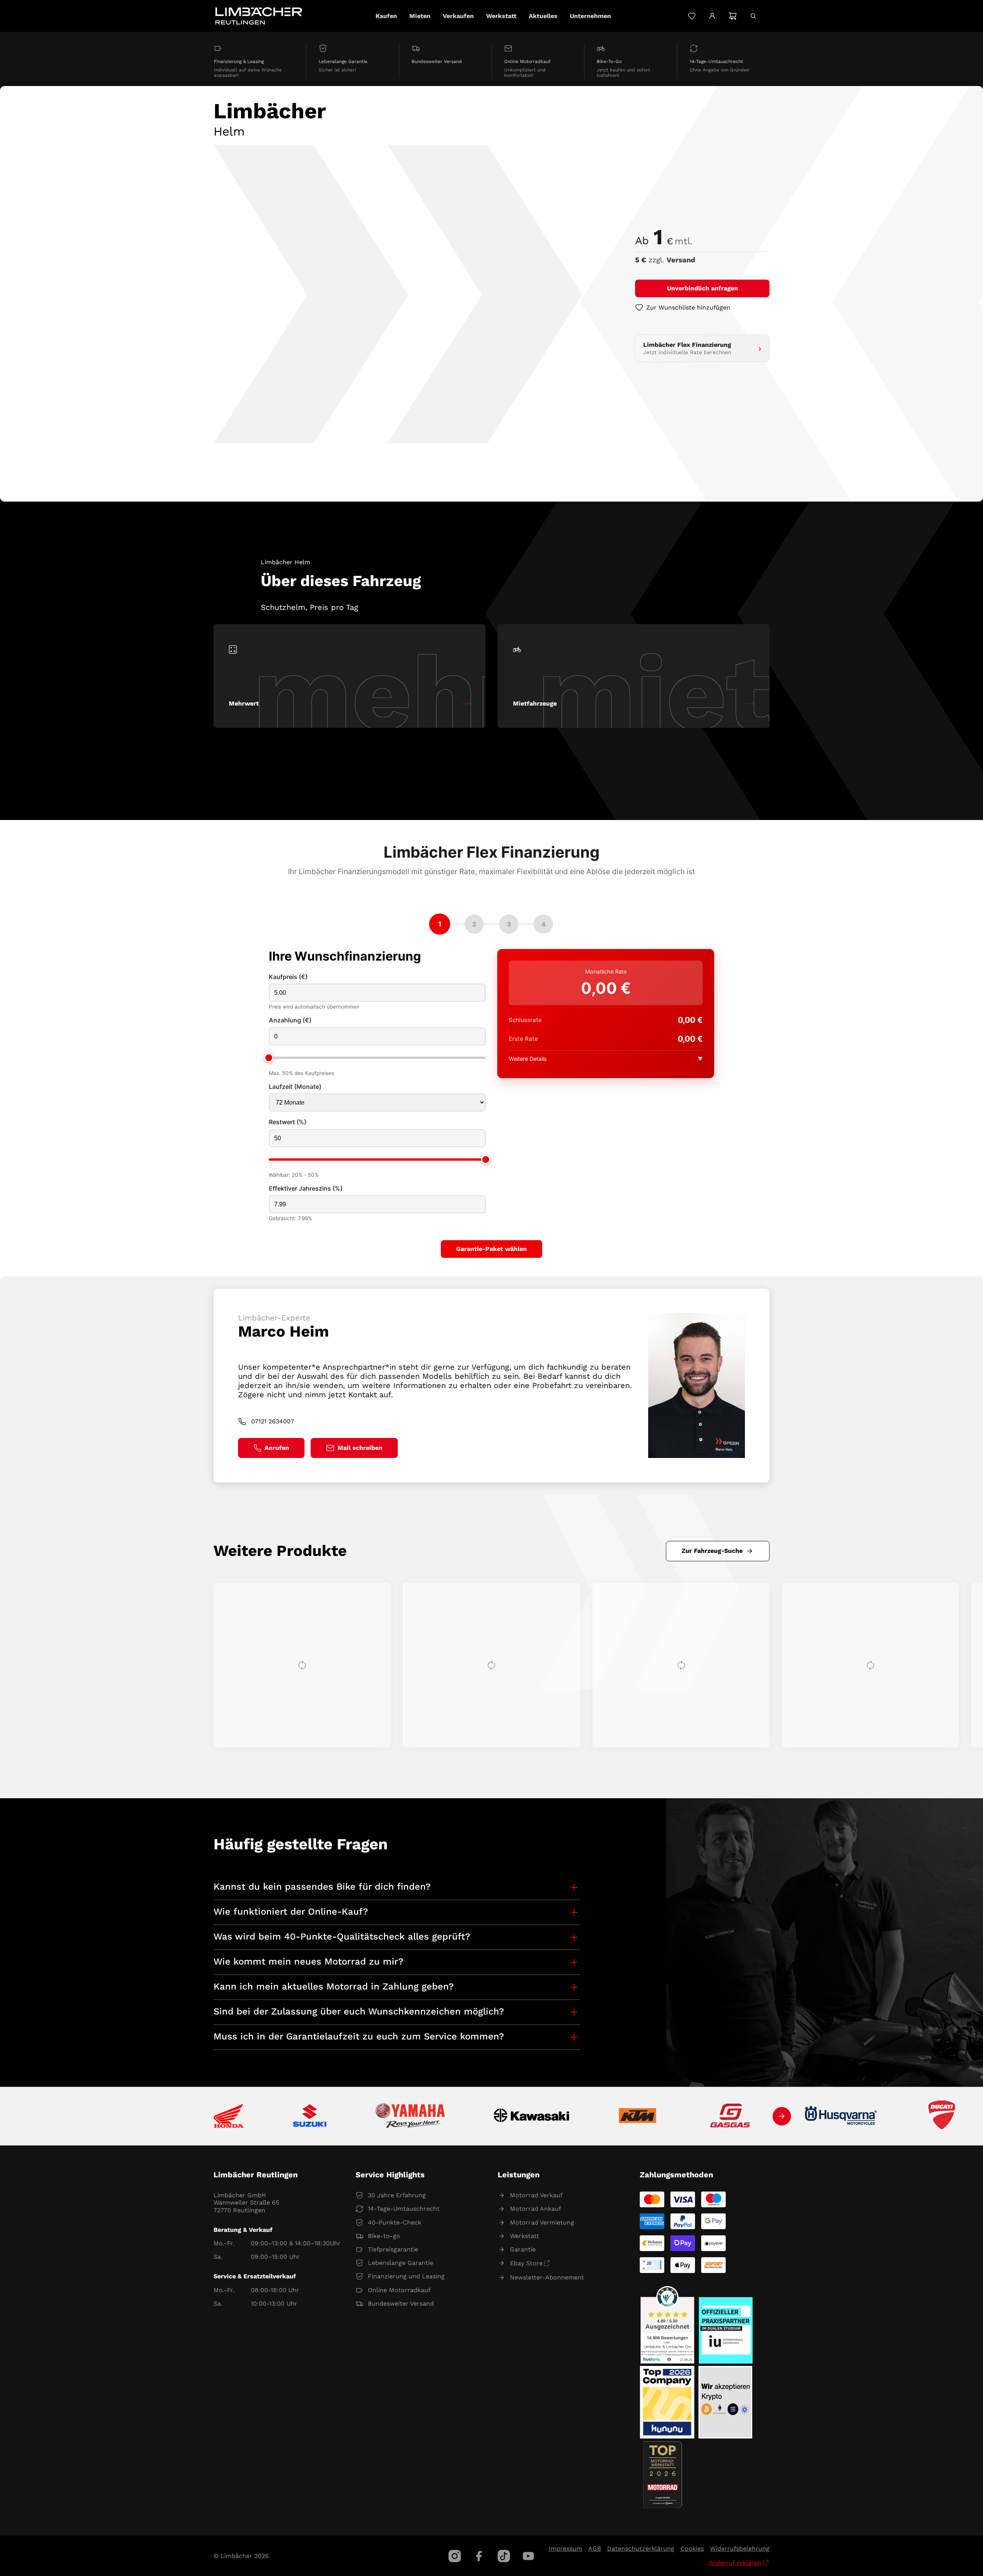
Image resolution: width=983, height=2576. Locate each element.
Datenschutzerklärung (641, 2549)
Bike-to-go (384, 2236)
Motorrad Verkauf (536, 2195)
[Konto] (712, 16)
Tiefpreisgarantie (393, 2249)
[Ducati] (943, 2116)
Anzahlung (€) (290, 1020)
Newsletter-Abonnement (547, 2277)
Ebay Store (526, 2263)
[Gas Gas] (730, 2116)
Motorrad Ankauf (535, 2209)
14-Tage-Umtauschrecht (404, 2209)
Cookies (692, 2549)
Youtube (528, 2556)
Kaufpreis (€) (288, 977)
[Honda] (229, 2116)
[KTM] (637, 2116)
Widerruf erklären (735, 2563)
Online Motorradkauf (399, 2290)
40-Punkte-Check (395, 2222)
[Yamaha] (410, 2116)
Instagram (455, 2556)
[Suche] (753, 16)
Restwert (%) (288, 1122)
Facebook (479, 2556)
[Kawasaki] (532, 2116)
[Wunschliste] (692, 16)
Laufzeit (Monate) (295, 1087)
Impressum (565, 2549)
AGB (595, 2549)
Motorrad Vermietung (542, 2222)
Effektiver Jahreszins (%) (306, 1189)
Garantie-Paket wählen (491, 1249)
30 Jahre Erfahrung (397, 2195)
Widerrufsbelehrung (740, 2549)
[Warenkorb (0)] (732, 16)
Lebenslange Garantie (400, 2263)
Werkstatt (525, 2236)
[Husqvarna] (841, 2116)
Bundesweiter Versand (401, 2303)
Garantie (523, 2249)
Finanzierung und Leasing (406, 2276)
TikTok (504, 2556)
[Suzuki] (310, 2116)
